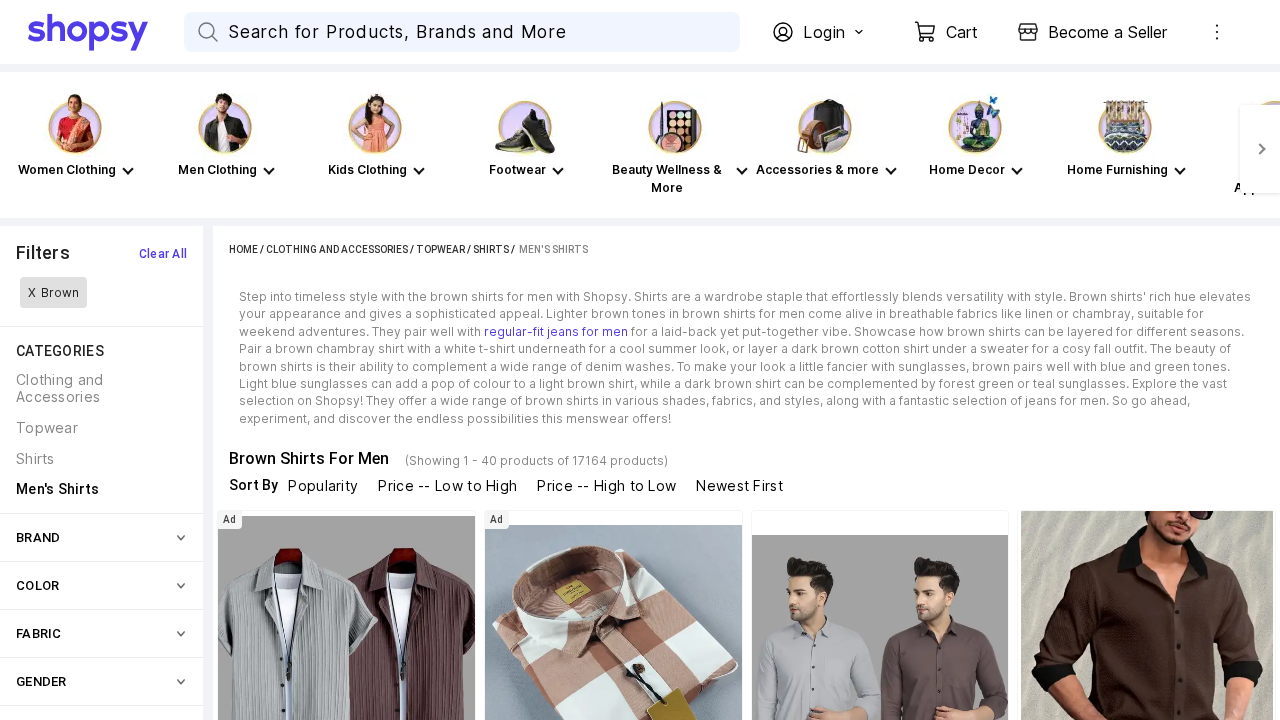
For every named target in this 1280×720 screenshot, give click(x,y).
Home (243, 249)
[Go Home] (106, 32)
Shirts (491, 249)
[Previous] (20, 149)
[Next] (1260, 149)
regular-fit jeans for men (556, 331)
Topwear (440, 249)
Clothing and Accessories (337, 249)
